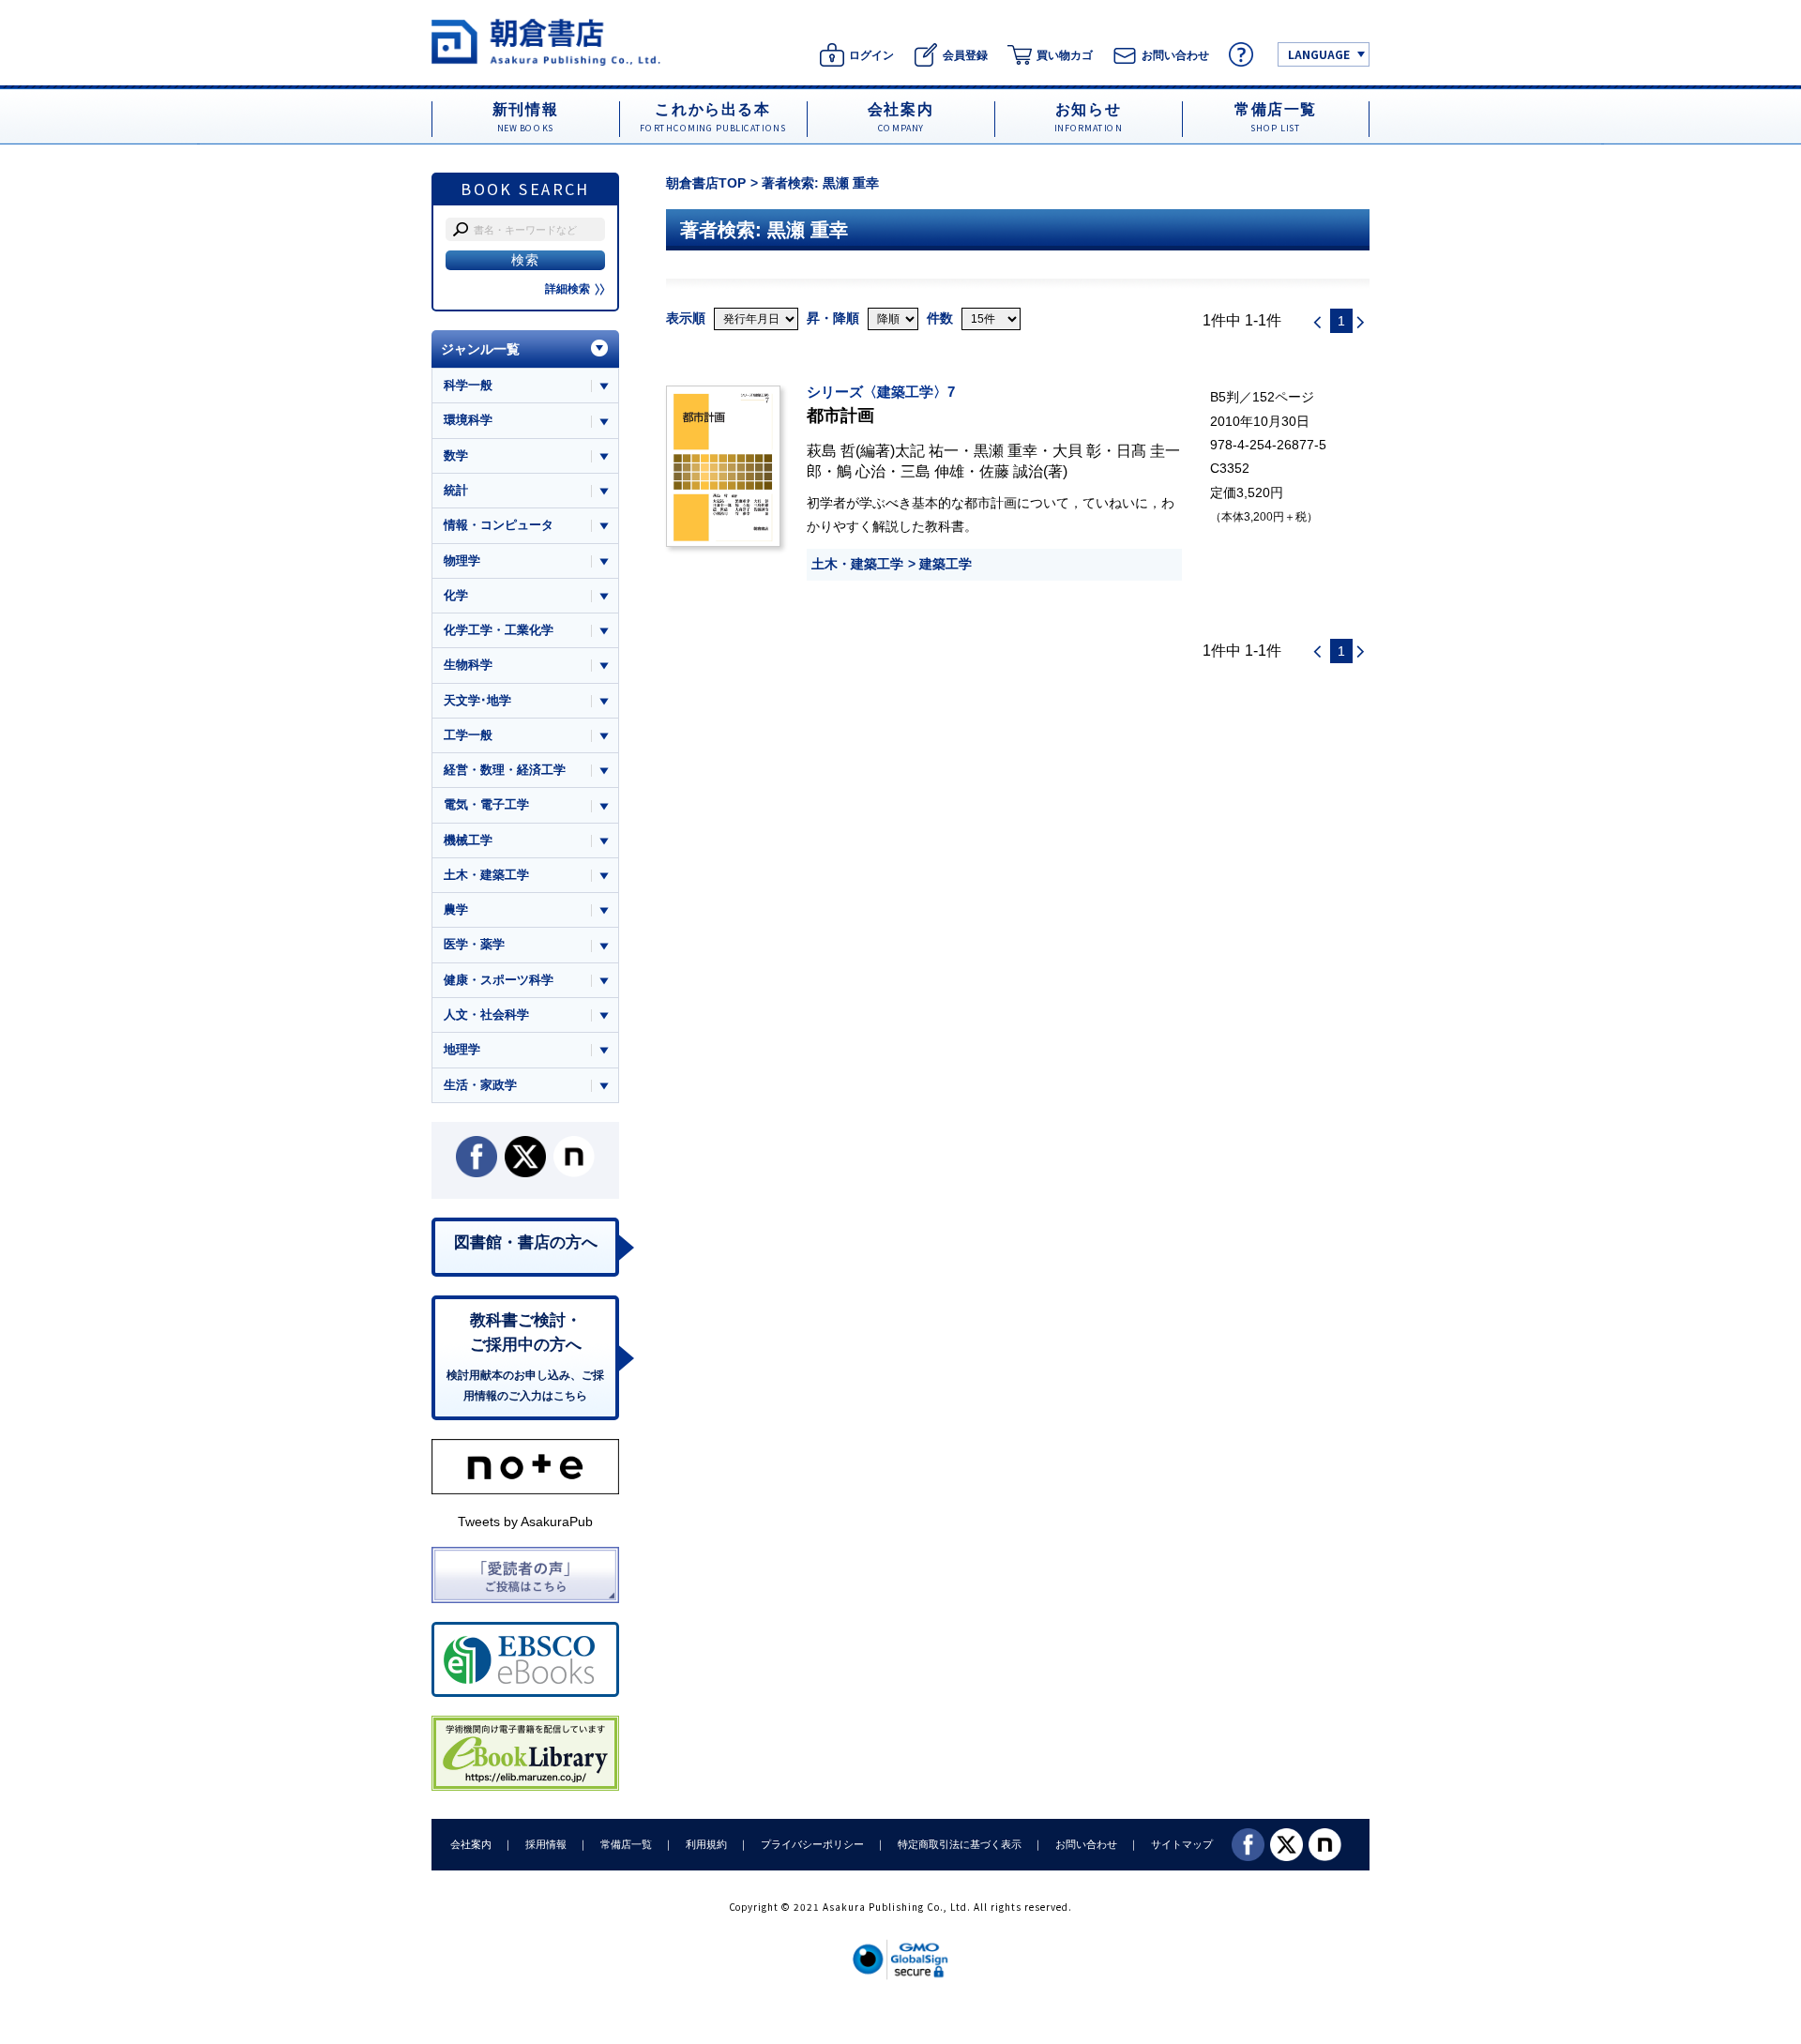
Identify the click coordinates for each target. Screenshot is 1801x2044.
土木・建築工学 (857, 564)
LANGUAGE (1319, 54)
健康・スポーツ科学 (499, 980)
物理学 (462, 560)
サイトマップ (1182, 1844)
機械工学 (468, 840)
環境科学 (468, 420)
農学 (456, 909)
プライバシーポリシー (812, 1844)
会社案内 (471, 1844)
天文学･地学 (477, 700)
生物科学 (468, 665)
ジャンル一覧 (480, 349)
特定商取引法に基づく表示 (960, 1844)
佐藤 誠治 (1011, 471)
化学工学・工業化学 (499, 630)
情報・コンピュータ (499, 525)
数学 (456, 455)
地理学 (462, 1049)
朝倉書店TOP (706, 183)
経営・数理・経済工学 (505, 770)
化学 (456, 595)
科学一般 (468, 385)
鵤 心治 (861, 471)
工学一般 (468, 735)
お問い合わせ (1086, 1844)
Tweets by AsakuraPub (525, 1522)
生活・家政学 (480, 1085)
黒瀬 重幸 (1006, 450)
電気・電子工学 (486, 804)
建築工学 (946, 564)
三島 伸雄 (932, 471)
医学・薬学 (474, 944)
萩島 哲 (831, 450)
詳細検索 (568, 289)
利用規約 (706, 1844)
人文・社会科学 (486, 1014)
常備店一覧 (626, 1844)
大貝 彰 (1077, 450)
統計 (456, 490)
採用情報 (546, 1844)
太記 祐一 (927, 450)
